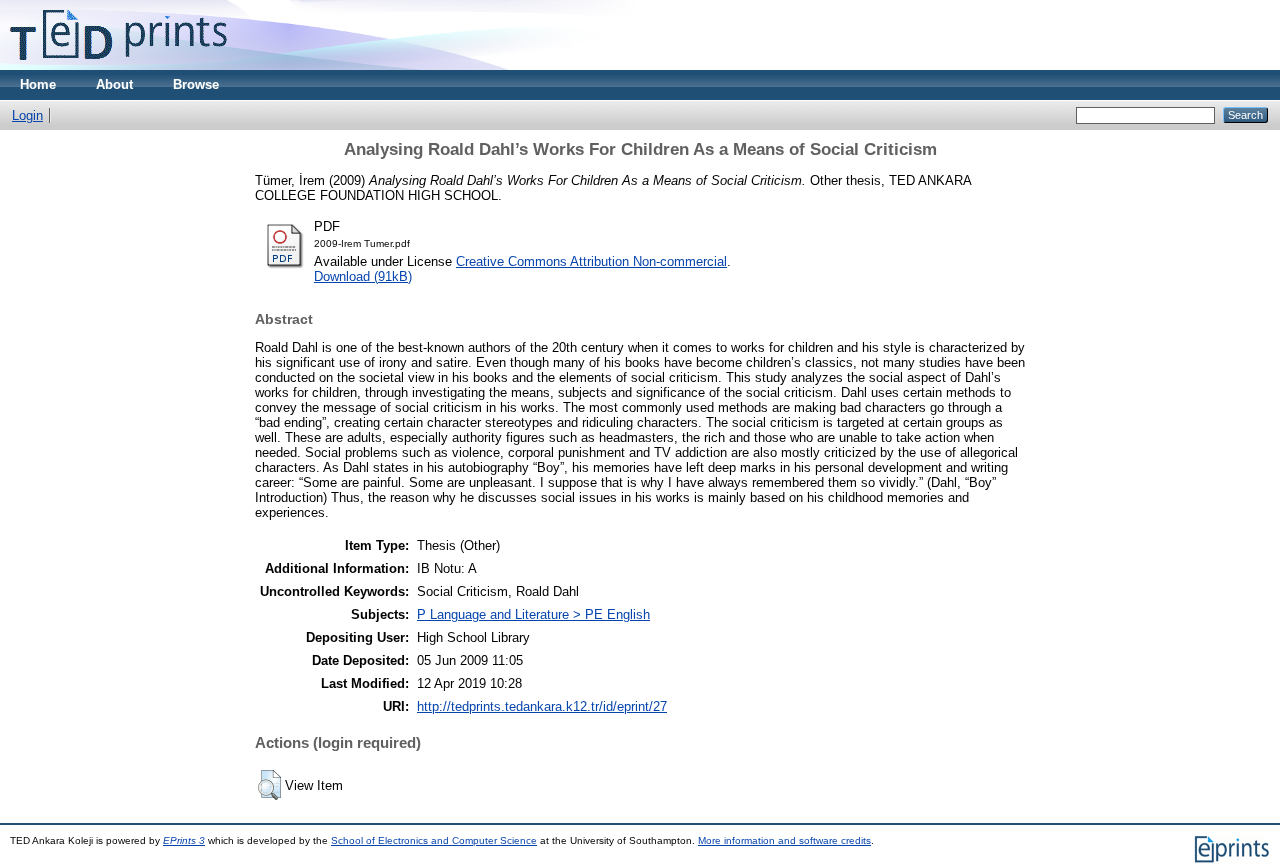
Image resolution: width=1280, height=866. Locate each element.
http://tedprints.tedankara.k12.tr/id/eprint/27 (542, 706)
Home (38, 84)
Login (27, 115)
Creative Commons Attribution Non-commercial (591, 261)
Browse (196, 84)
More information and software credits (784, 840)
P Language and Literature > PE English (533, 614)
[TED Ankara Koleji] (118, 65)
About (114, 84)
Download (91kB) (363, 276)
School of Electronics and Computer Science (434, 840)
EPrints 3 (184, 840)
